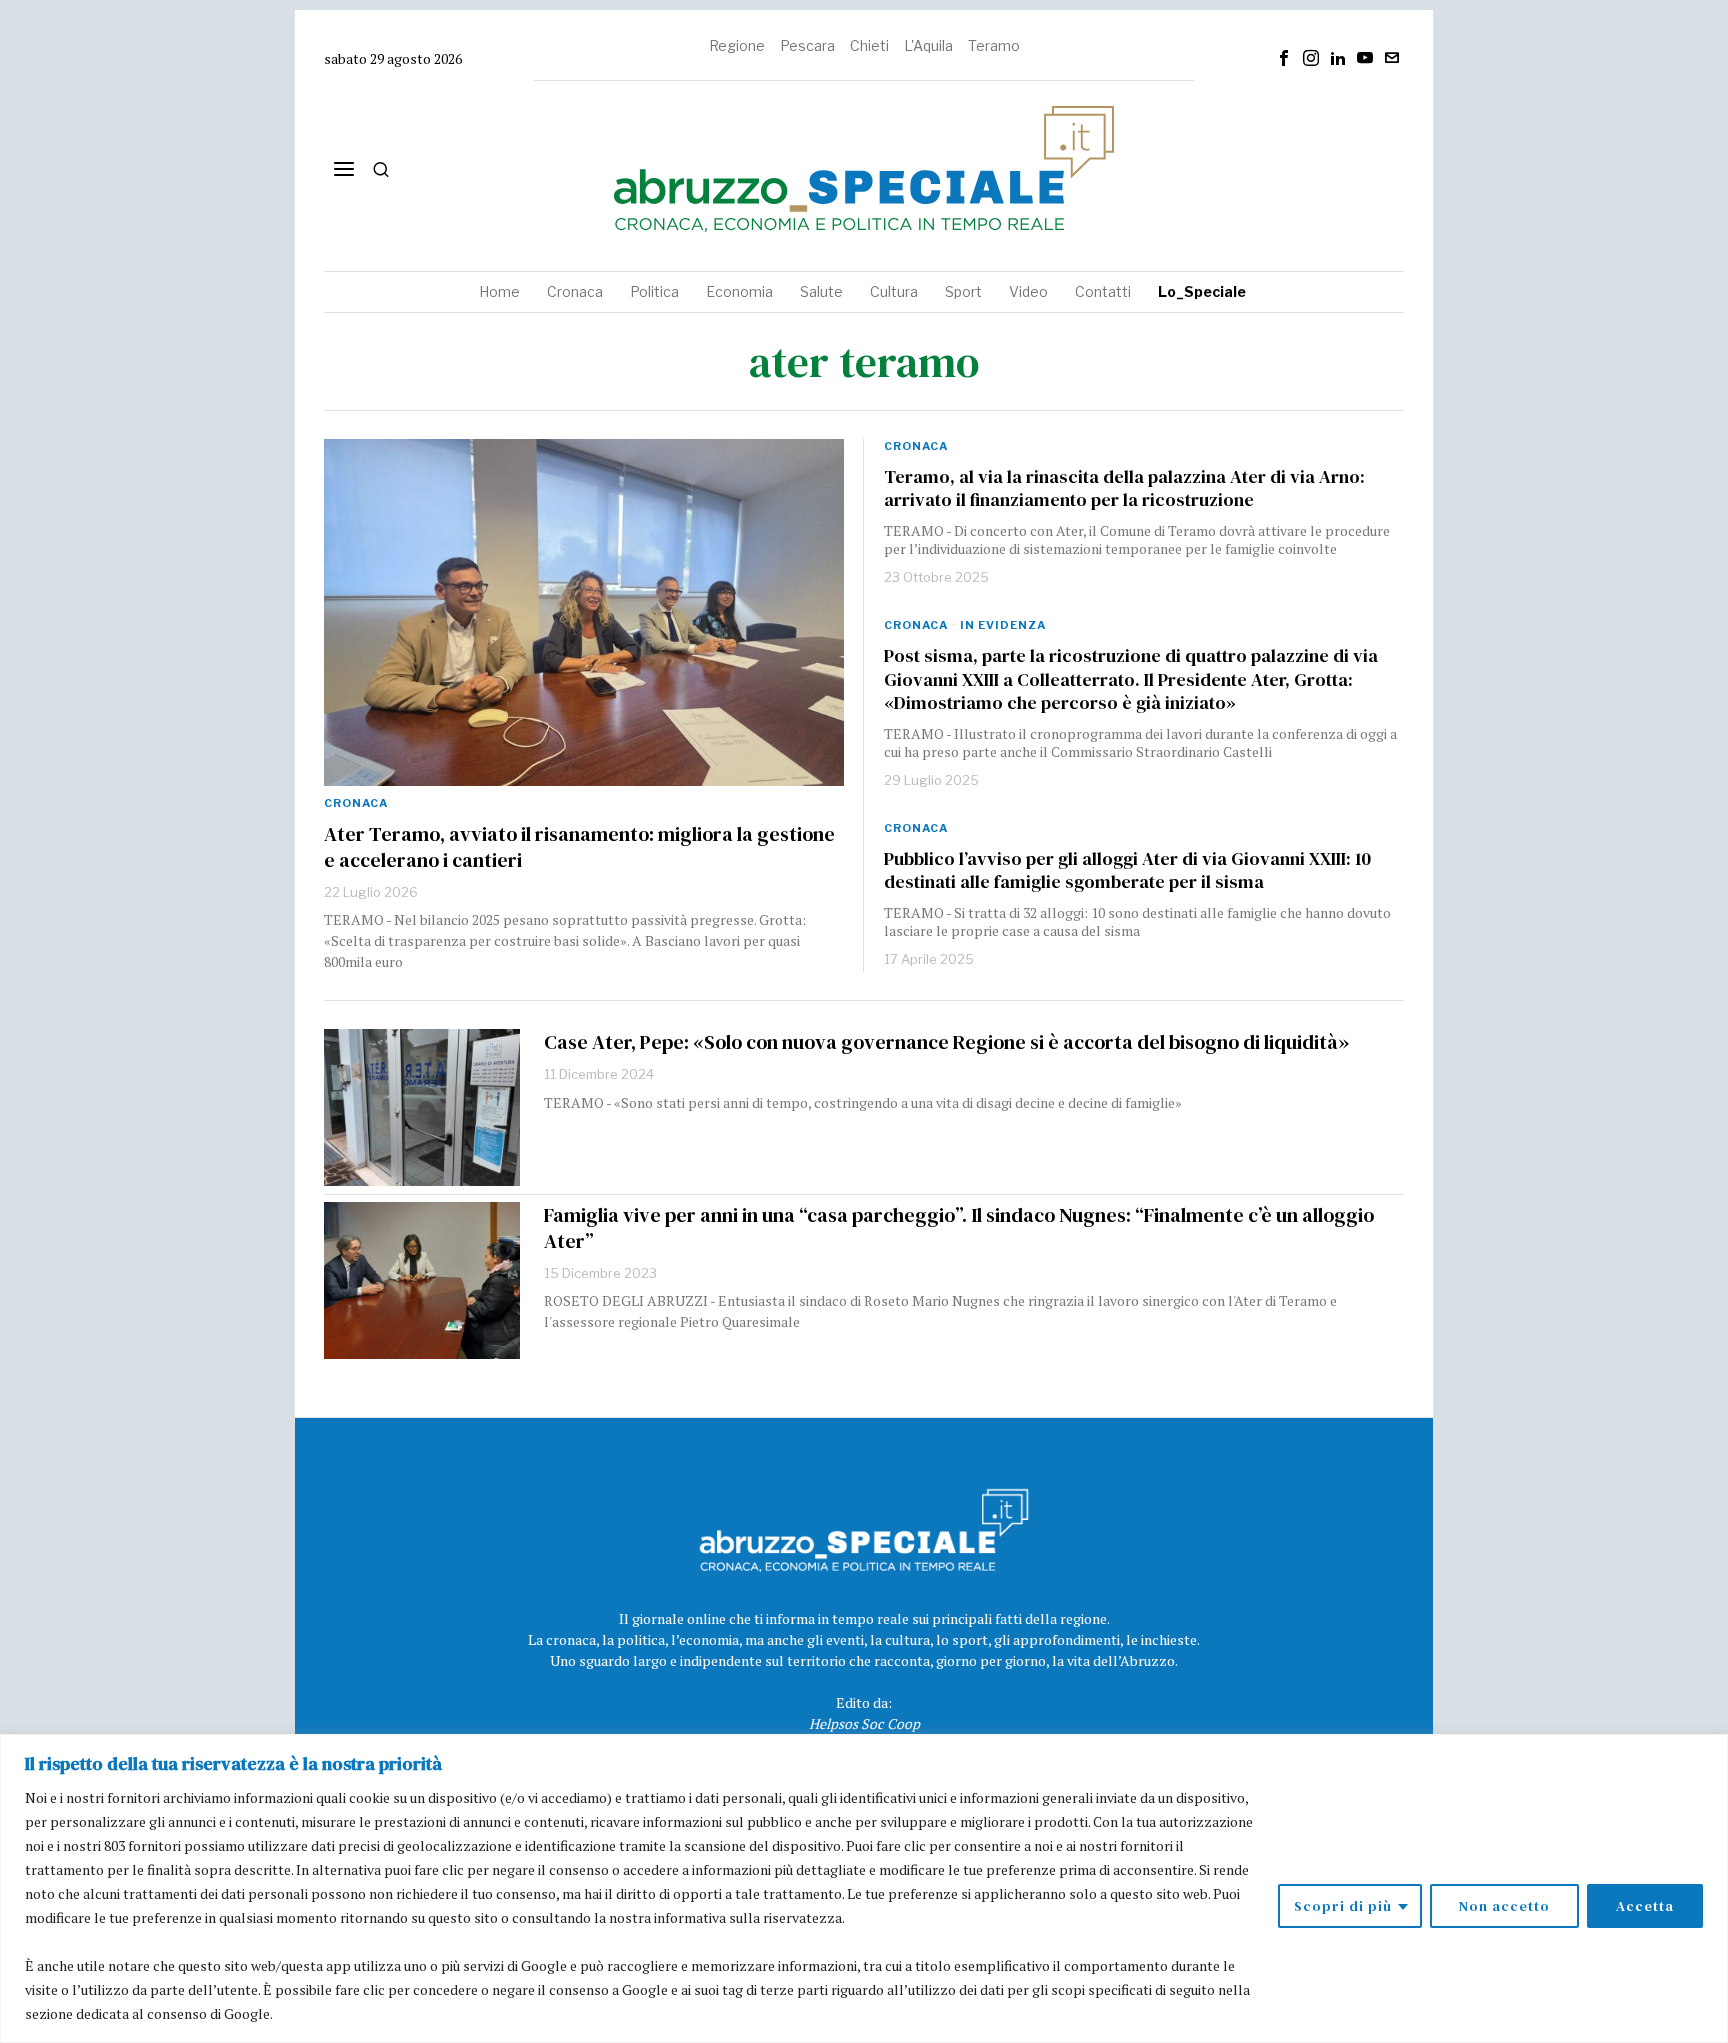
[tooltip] (1284, 58)
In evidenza (1003, 625)
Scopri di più (1343, 1906)
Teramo (994, 45)
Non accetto (1504, 1906)
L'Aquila (928, 45)
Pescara (807, 45)
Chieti (869, 45)
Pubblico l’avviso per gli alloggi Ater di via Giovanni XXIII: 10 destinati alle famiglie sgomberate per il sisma (1127, 870)
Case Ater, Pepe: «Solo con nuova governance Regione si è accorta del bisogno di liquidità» (946, 1042)
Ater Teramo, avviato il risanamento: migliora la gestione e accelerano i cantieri (579, 847)
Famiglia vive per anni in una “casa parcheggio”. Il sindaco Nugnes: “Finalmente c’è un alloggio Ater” (959, 1228)
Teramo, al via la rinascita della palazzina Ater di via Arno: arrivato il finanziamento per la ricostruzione (1124, 488)
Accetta (1645, 1906)
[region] (864, 1888)
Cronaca (356, 803)
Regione (737, 45)
